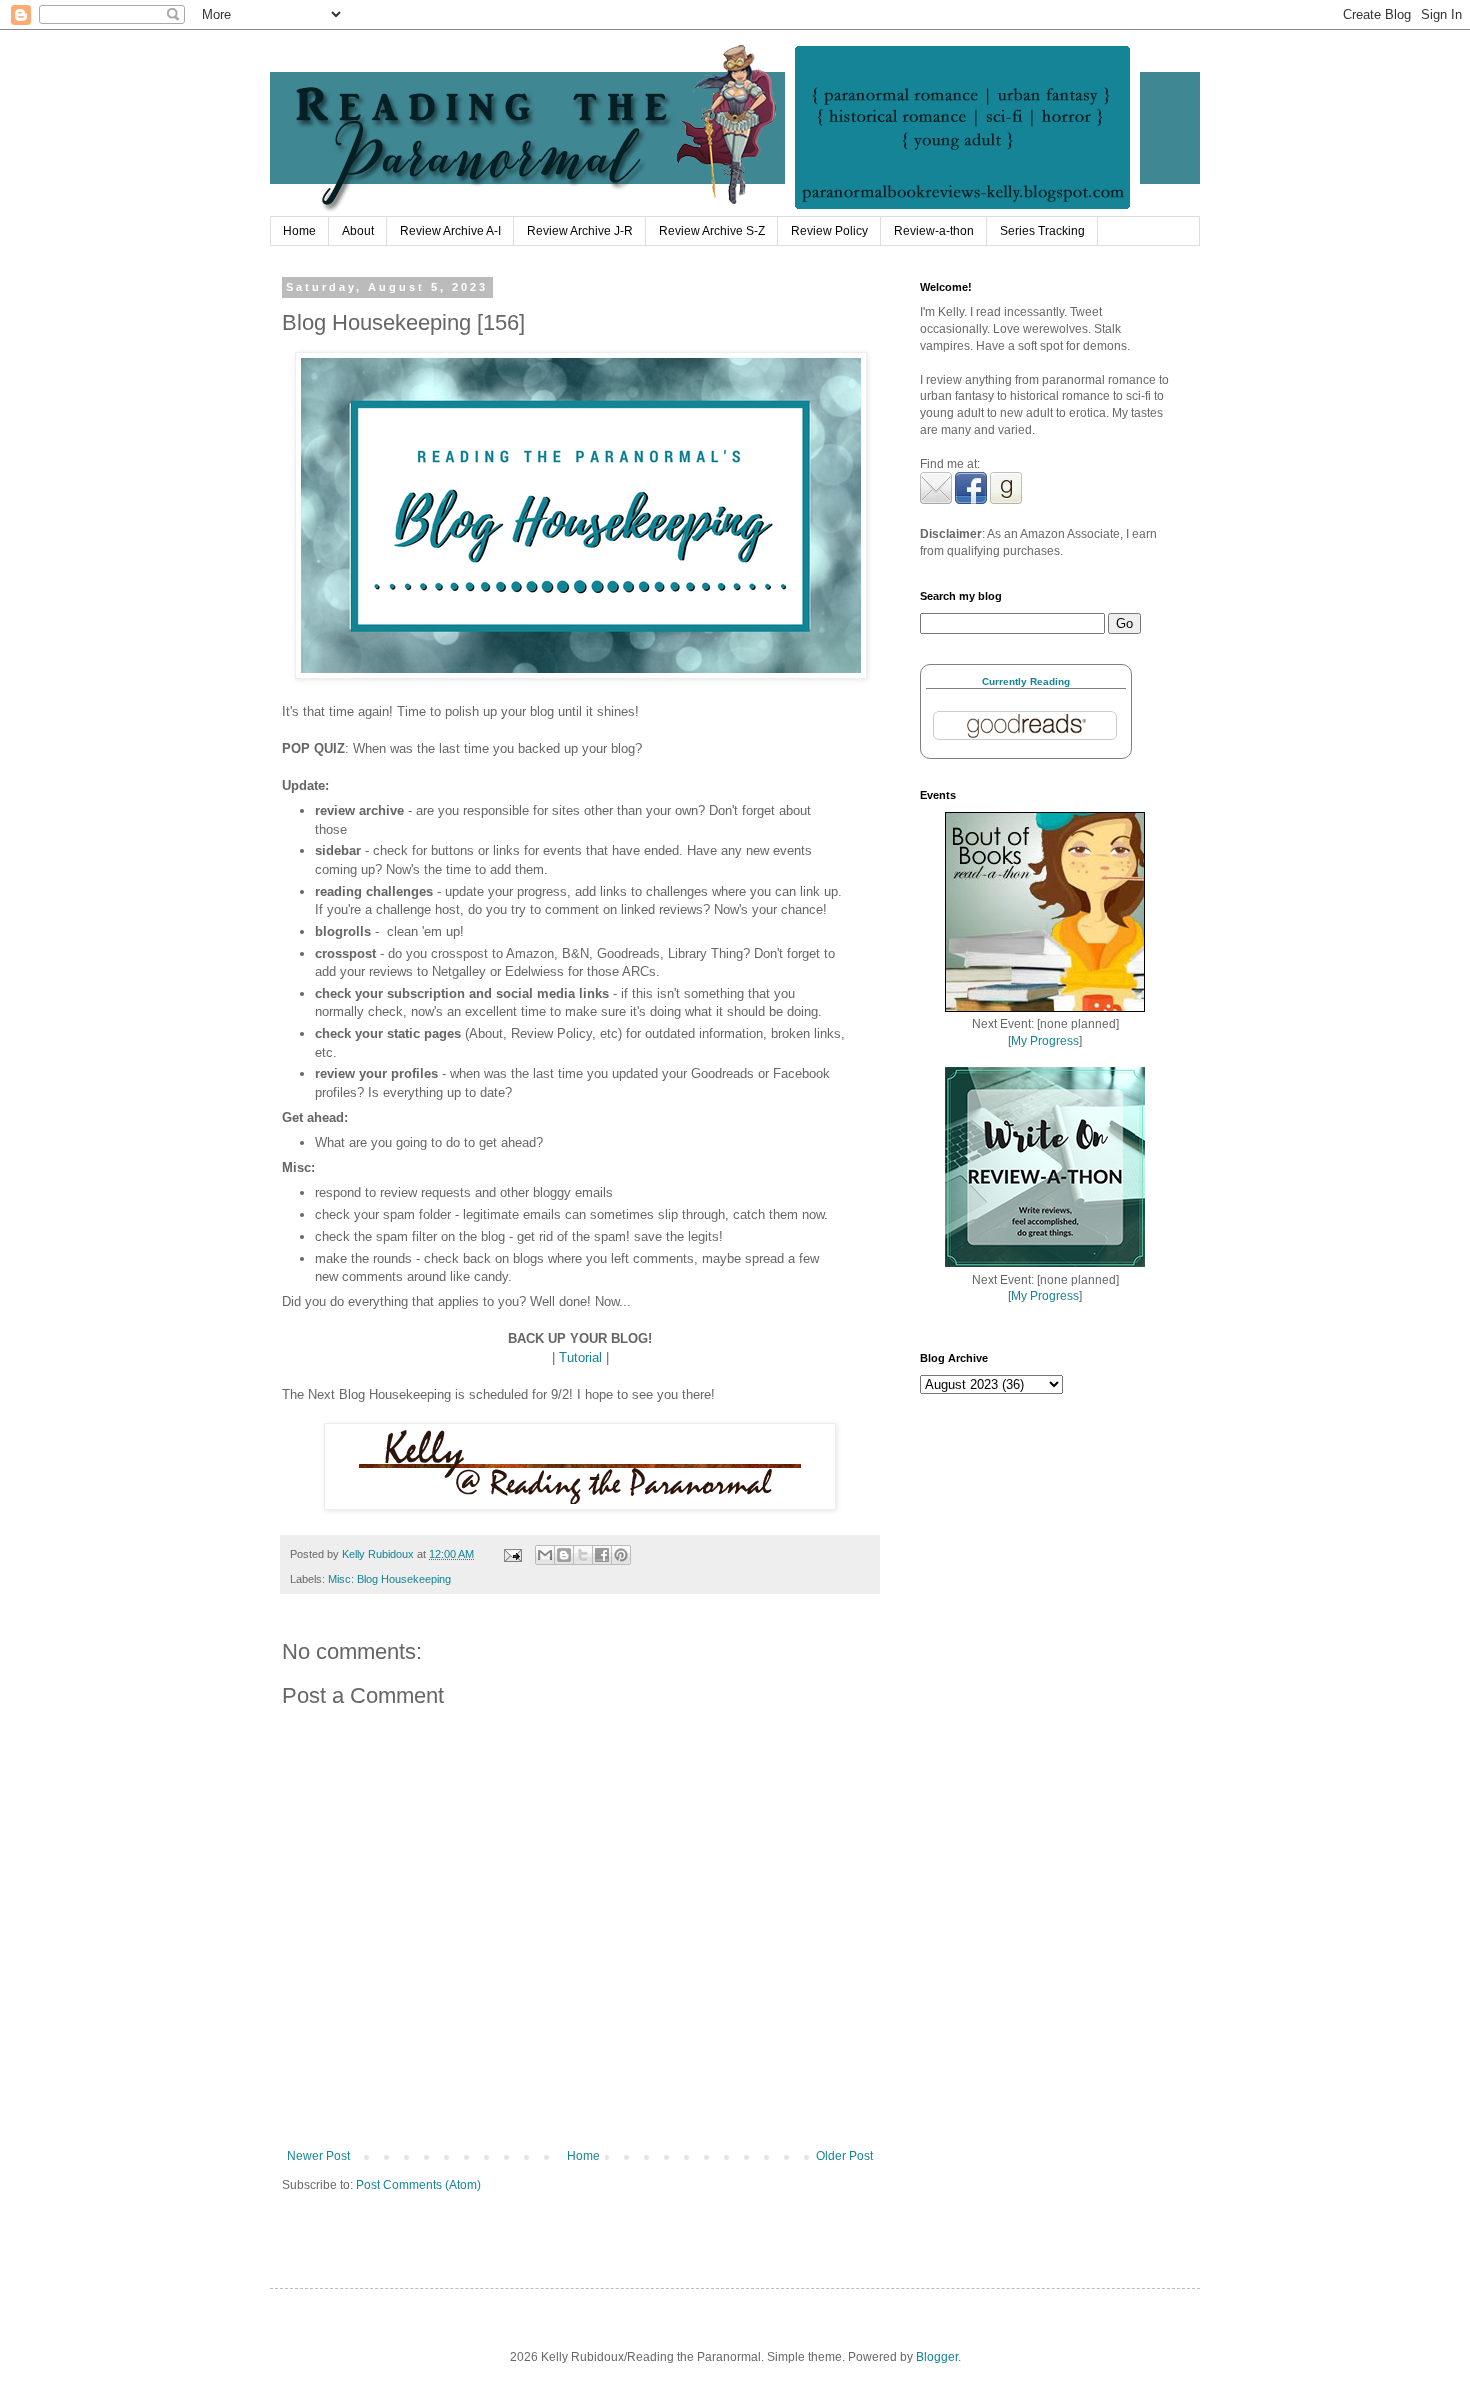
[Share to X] (583, 1555)
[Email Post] (512, 1554)
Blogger (937, 2357)
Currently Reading (1026, 681)
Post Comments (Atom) (418, 2185)
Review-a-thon (934, 231)
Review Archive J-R (580, 231)
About (358, 231)
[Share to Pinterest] (621, 1555)
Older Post (844, 2156)
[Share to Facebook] (602, 1555)
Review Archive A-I (450, 231)
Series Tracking (1042, 231)
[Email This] (545, 1555)
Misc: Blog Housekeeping (389, 1579)
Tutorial (580, 1357)
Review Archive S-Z (712, 231)
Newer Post (318, 2156)
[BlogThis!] (564, 1555)
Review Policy (829, 231)
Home (299, 231)
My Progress (1045, 1041)
